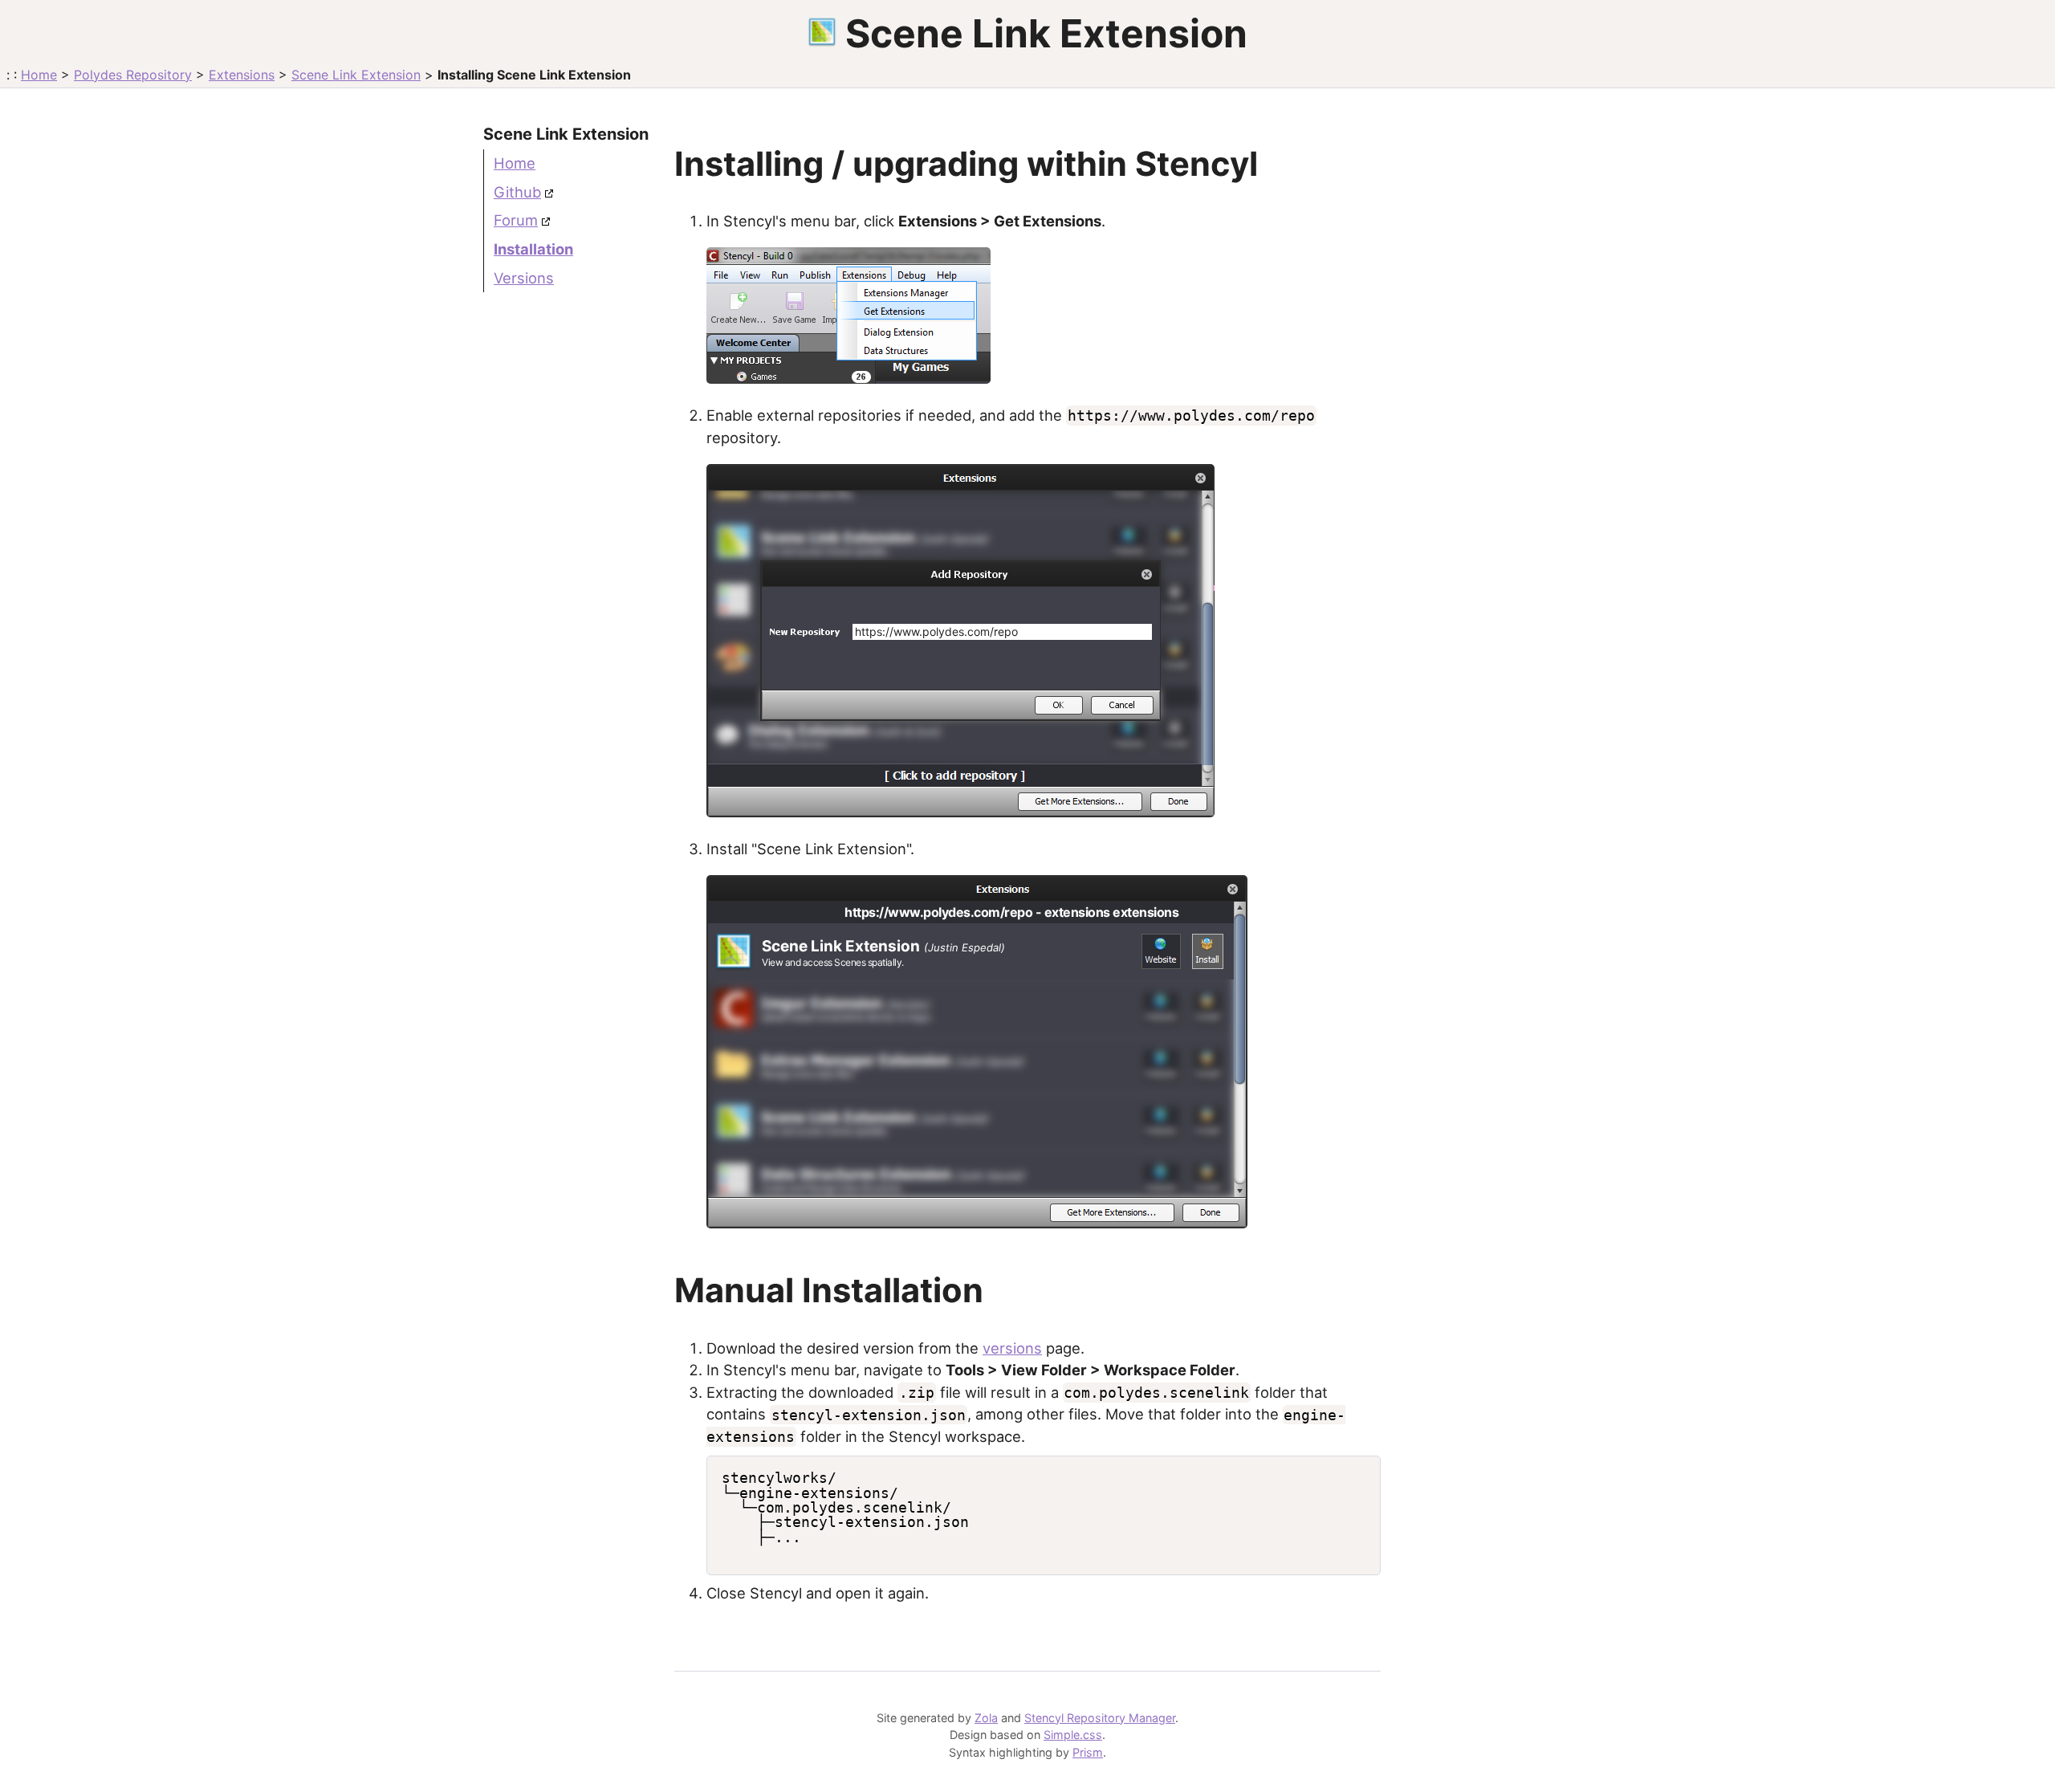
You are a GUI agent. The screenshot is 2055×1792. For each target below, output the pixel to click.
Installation (533, 249)
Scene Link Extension (356, 75)
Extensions (242, 75)
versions (1012, 1348)
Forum (516, 220)
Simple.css (1073, 1735)
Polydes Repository (133, 75)
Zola (986, 1718)
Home (39, 75)
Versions (524, 278)
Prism (1088, 1752)
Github (517, 192)
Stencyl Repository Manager (1100, 1718)
